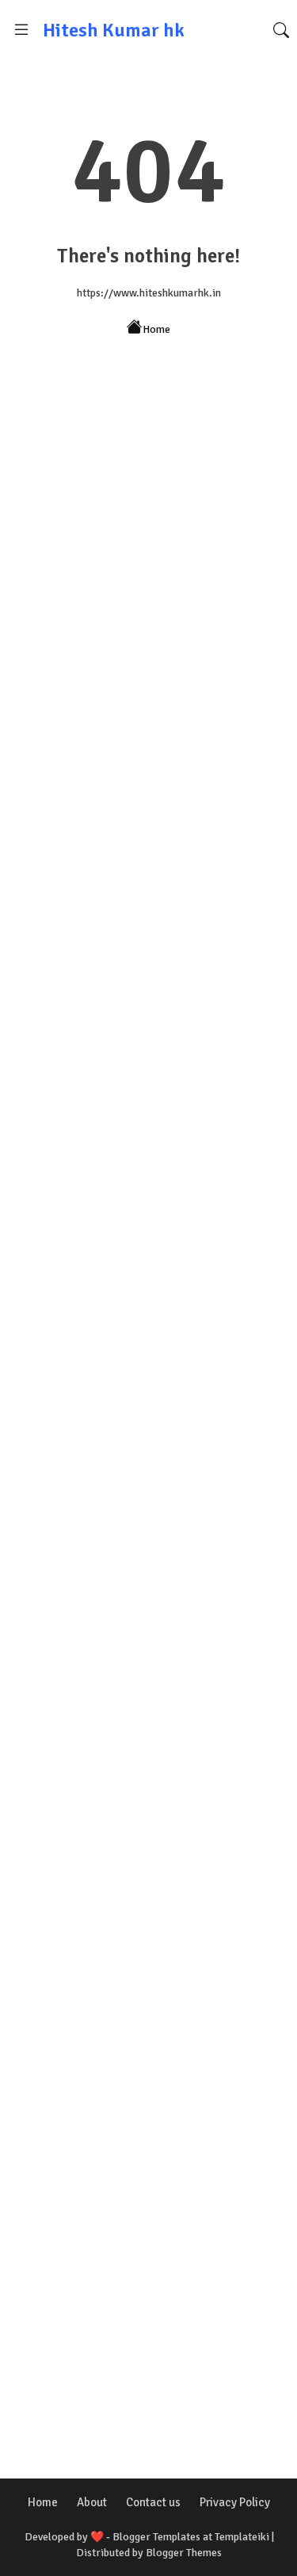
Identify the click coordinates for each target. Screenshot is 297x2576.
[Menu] (21, 30)
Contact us (153, 2502)
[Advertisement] (148, 580)
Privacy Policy (235, 2502)
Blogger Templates (156, 2537)
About (92, 2502)
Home (156, 329)
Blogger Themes (184, 2553)
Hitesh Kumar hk (114, 30)
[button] (281, 30)
